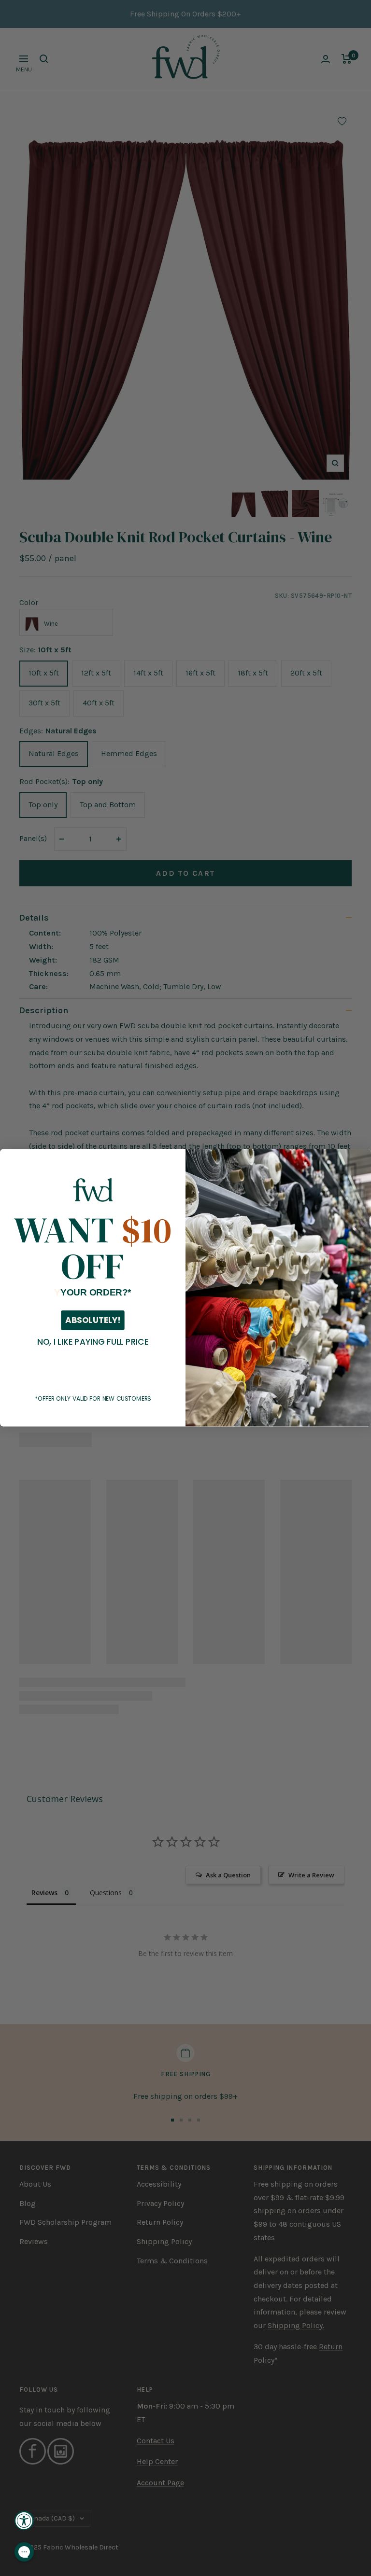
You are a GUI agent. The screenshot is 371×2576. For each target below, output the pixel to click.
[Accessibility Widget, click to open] (24, 2521)
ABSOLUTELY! (93, 1321)
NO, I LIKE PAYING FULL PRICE (93, 1342)
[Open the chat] (24, 2552)
